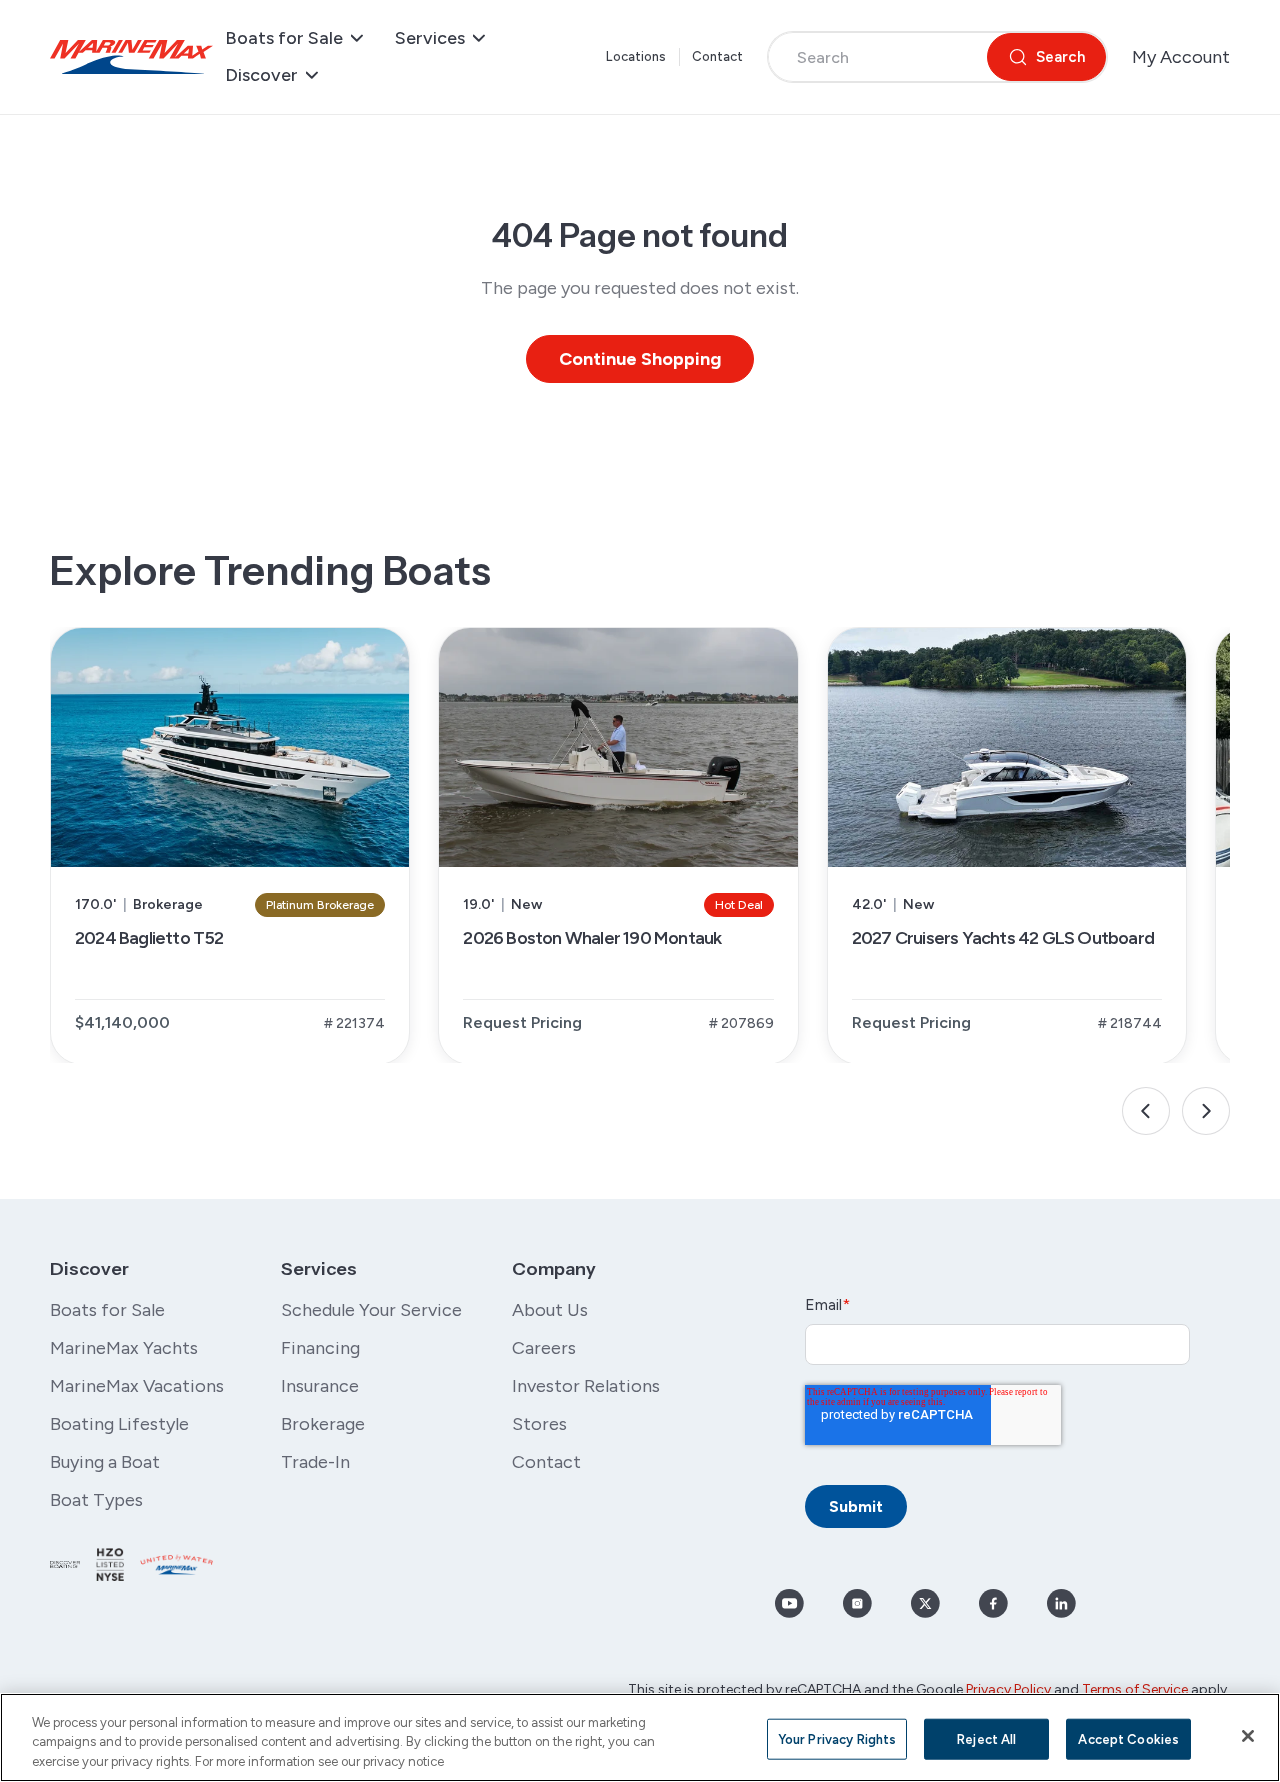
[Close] (1248, 1736)
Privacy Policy (1008, 1689)
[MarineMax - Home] (131, 57)
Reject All (986, 1738)
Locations (636, 56)
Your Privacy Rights (837, 1738)
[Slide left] (1146, 1111)
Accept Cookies (1128, 1738)
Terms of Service (1135, 1689)
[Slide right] (1206, 1111)
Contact (718, 56)
